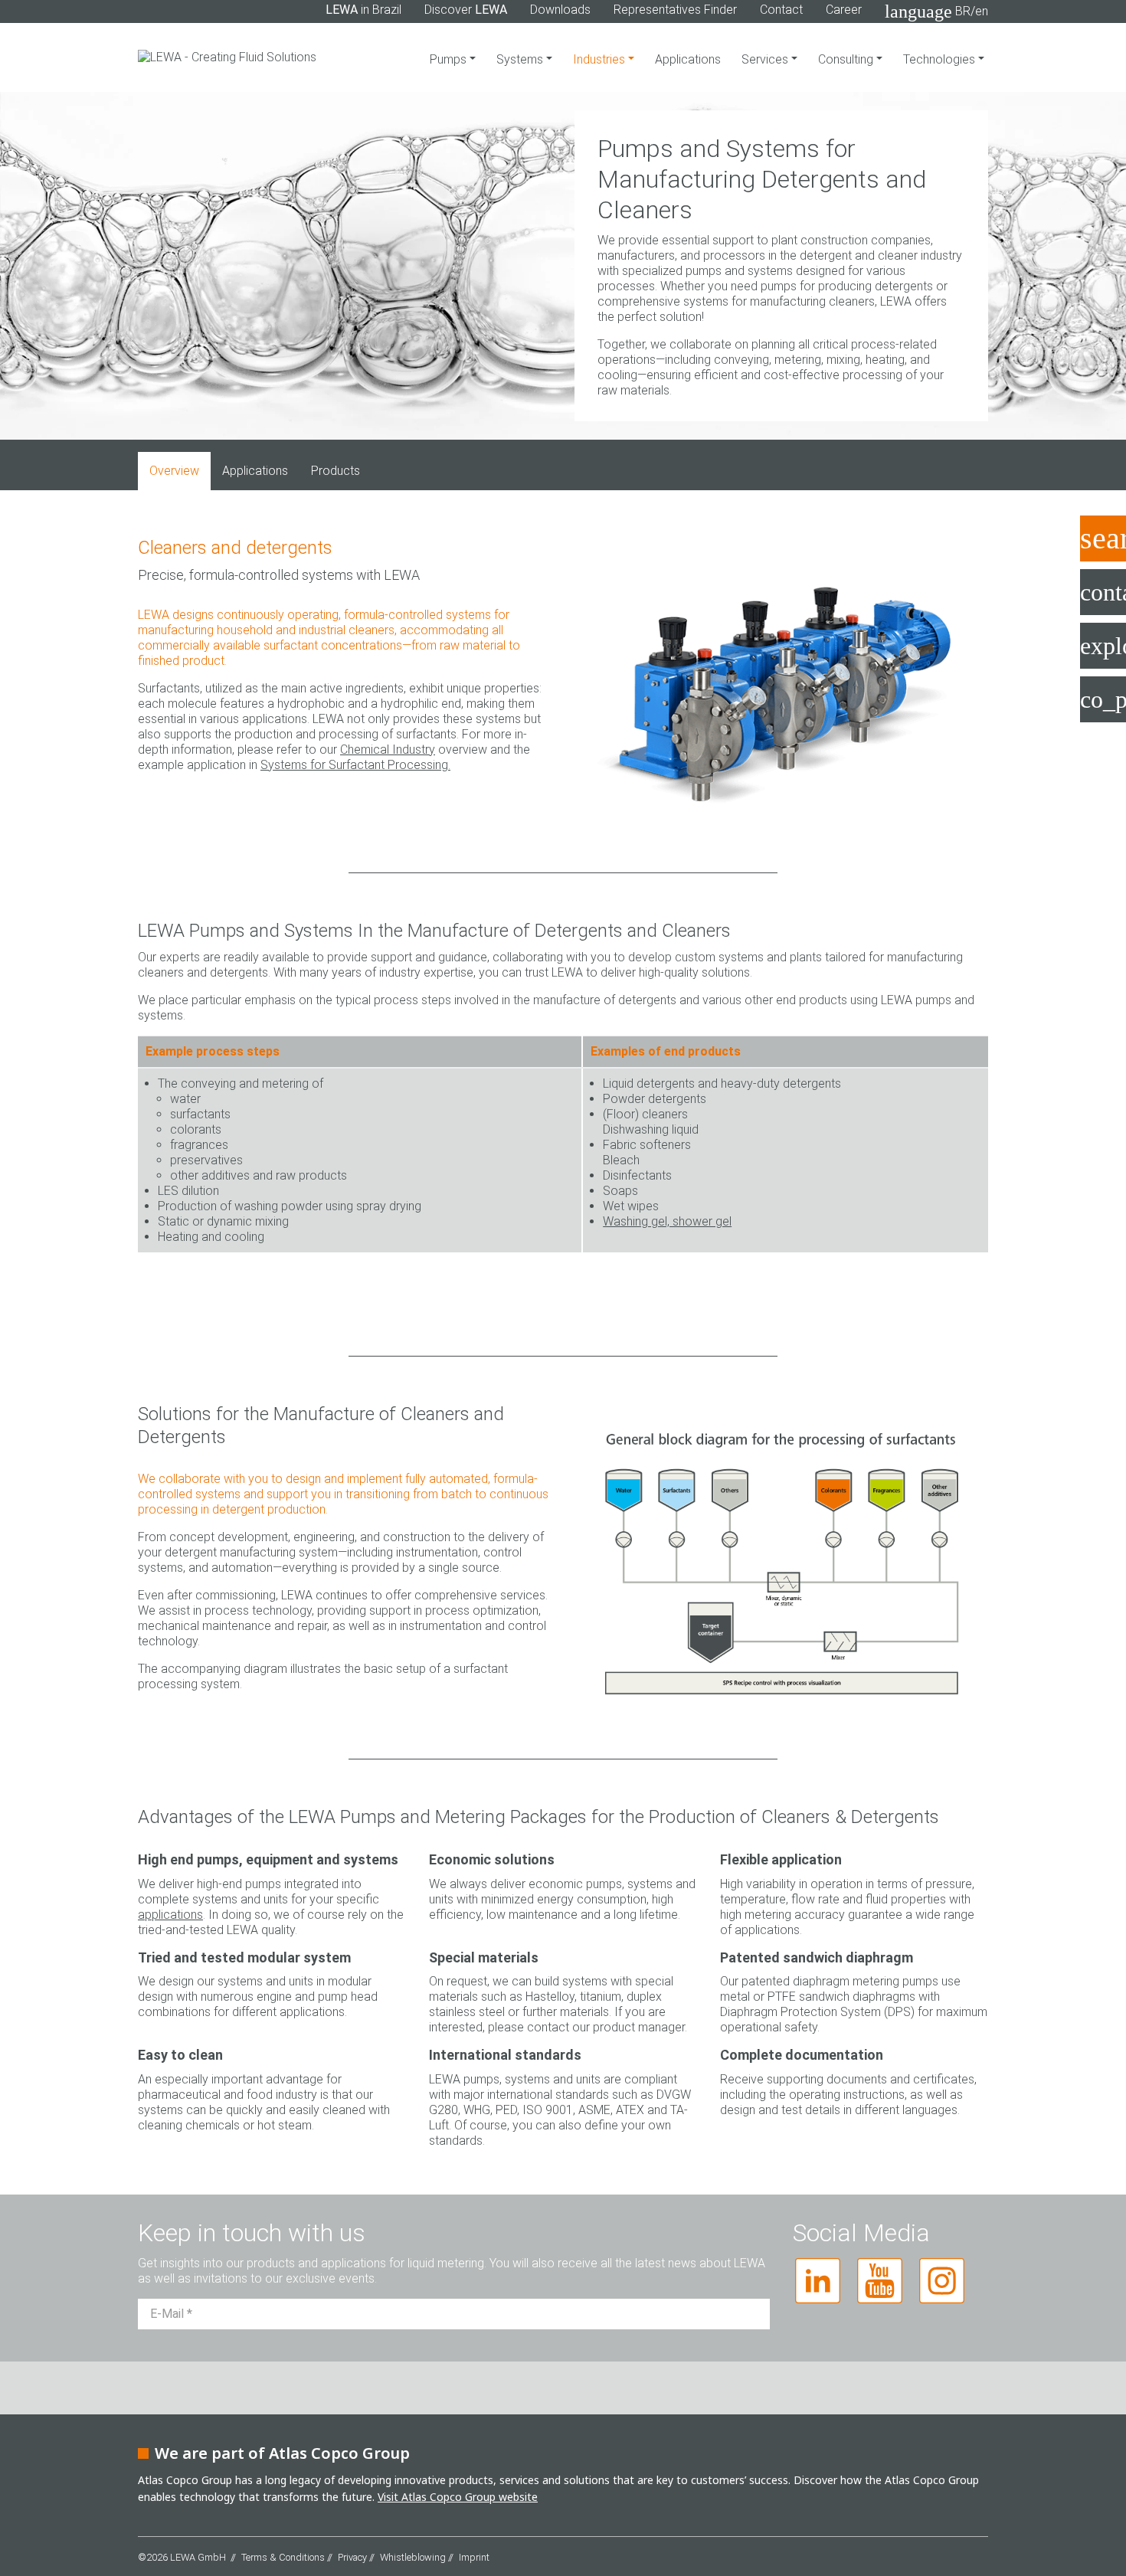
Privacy (352, 2557)
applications (170, 1915)
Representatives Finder (675, 10)
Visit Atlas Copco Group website (458, 2497)
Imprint (474, 2557)
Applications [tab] (255, 471)
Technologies (941, 59)
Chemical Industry (388, 750)
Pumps (450, 59)
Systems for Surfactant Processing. (355, 765)
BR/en (936, 11)
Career (844, 10)
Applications (688, 59)
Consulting (847, 59)
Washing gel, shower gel (667, 1221)
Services (766, 59)
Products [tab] (336, 471)
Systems (521, 59)
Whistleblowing (413, 2557)
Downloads (560, 10)
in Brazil (363, 10)
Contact (781, 10)
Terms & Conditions (283, 2557)
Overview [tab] (174, 471)
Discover (466, 10)
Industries (601, 59)
